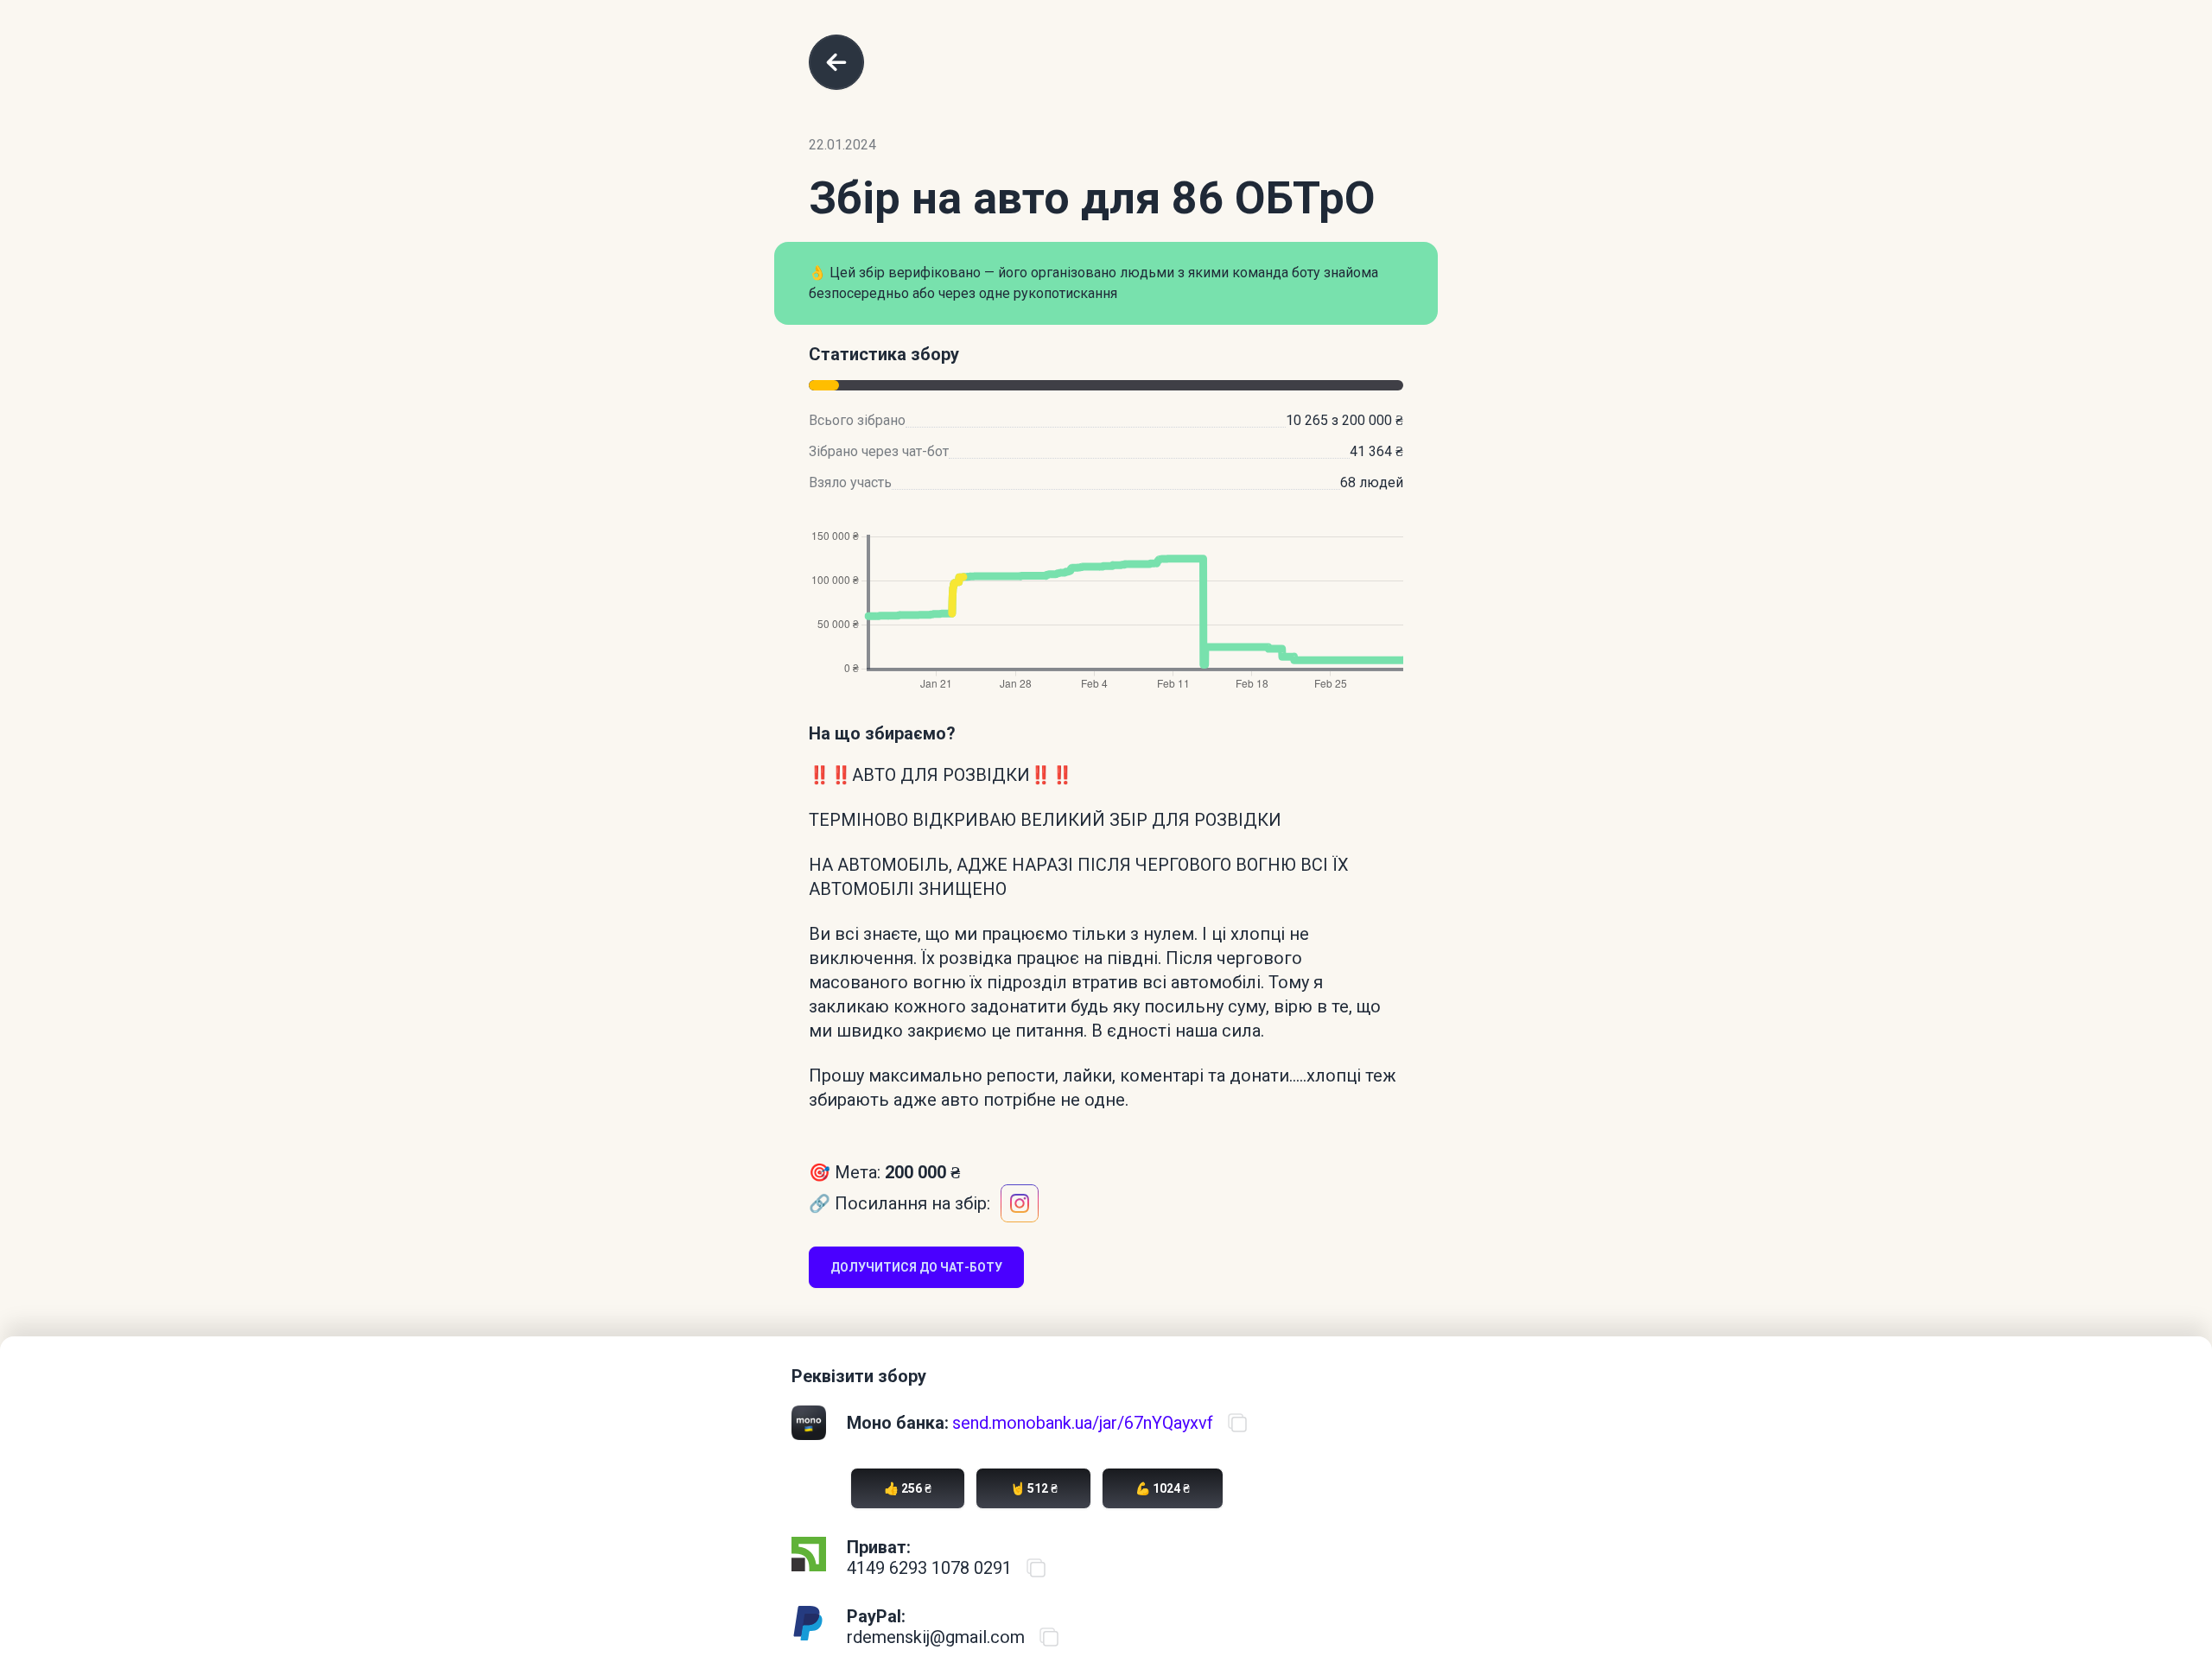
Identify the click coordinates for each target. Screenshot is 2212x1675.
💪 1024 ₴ (1163, 1488)
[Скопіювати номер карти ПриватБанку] (1036, 1568)
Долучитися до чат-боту (916, 1267)
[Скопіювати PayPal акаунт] (1049, 1637)
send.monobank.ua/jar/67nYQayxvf (1083, 1423)
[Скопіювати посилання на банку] (1237, 1423)
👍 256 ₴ (908, 1488)
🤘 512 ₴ (1034, 1488)
